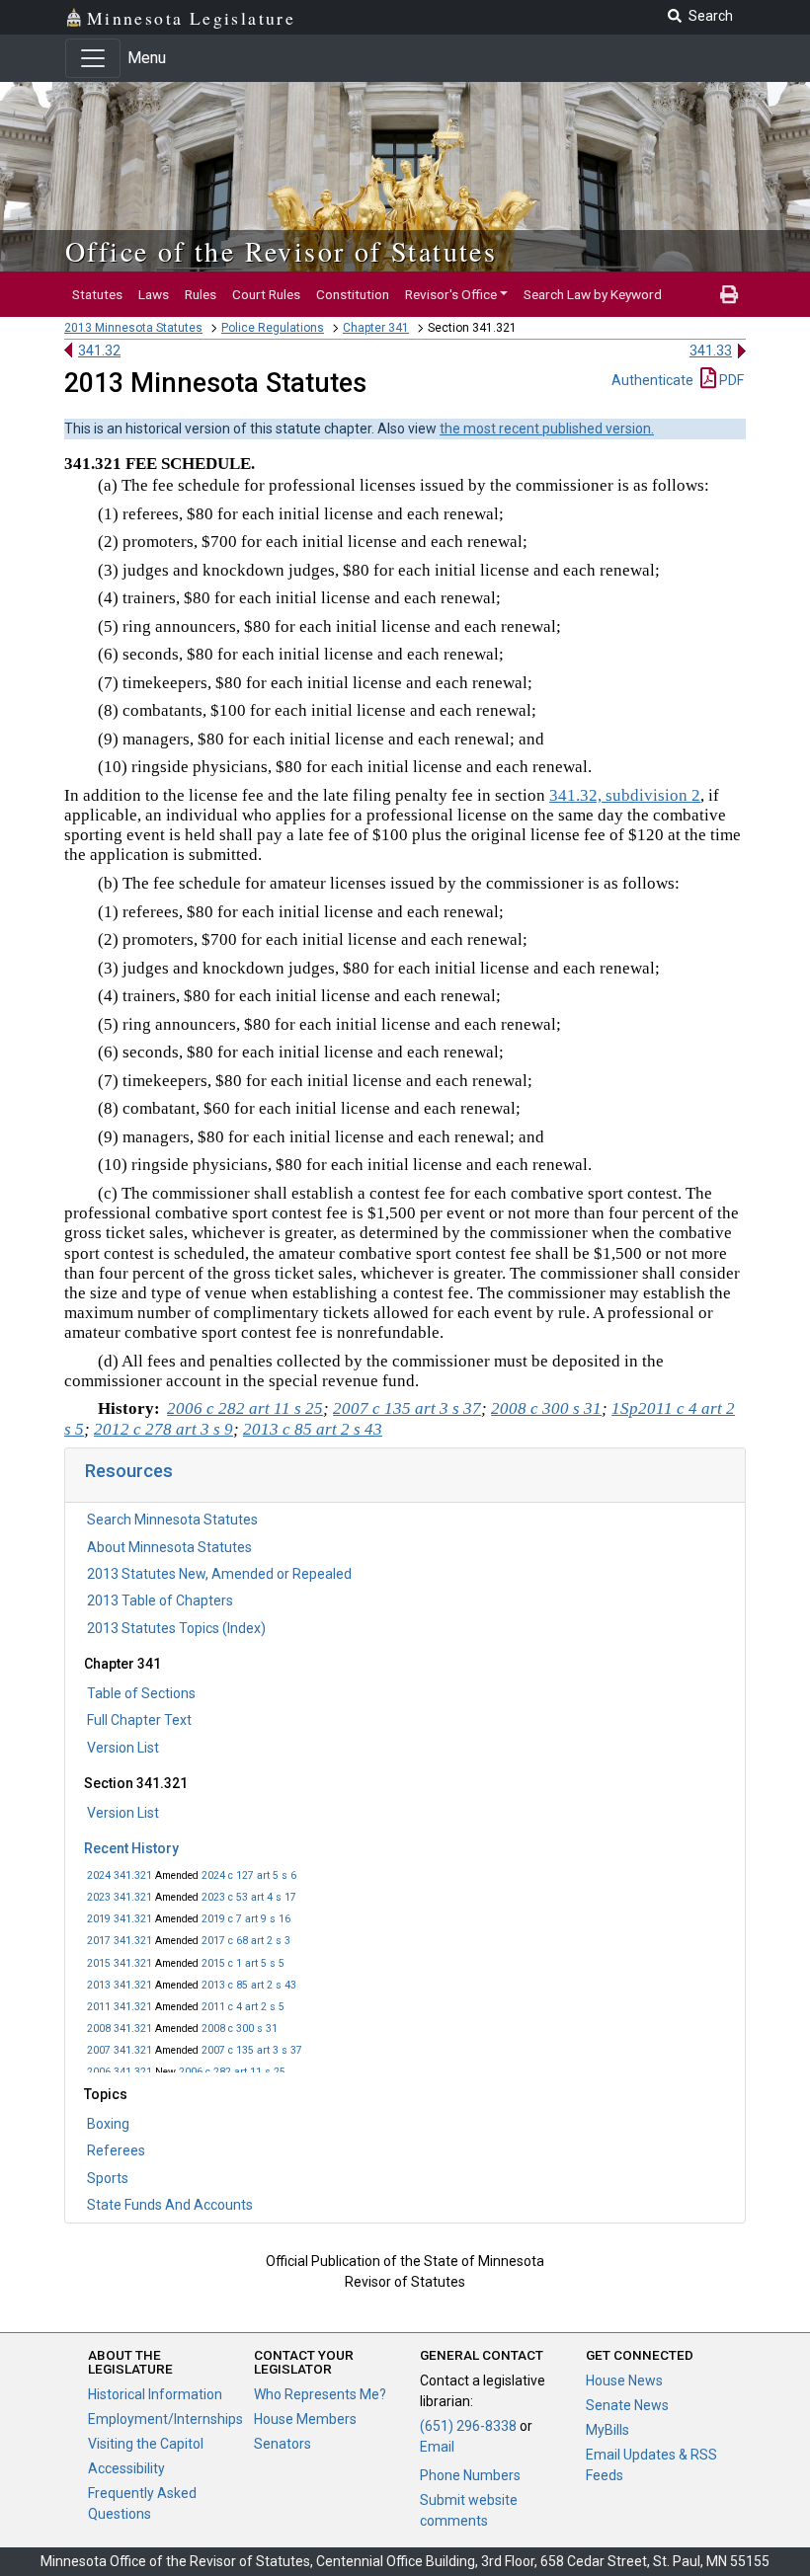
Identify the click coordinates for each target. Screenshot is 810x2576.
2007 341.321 (120, 2050)
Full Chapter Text (139, 1720)
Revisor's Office (451, 294)
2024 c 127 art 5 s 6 (249, 1875)
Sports (108, 2178)
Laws (154, 294)
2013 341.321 (120, 1985)
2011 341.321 (120, 2007)
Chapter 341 (376, 328)
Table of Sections (141, 1693)
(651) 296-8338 (468, 2426)
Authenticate (652, 380)
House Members (305, 2419)
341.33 (711, 351)
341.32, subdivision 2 (625, 795)
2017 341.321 (120, 1941)
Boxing (108, 2124)
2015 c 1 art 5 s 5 (243, 1963)
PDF (730, 380)
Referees (116, 2150)
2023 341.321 (120, 1897)
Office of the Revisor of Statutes (281, 251)
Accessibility (126, 2468)
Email (437, 2447)
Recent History (131, 1848)
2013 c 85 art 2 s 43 (249, 1985)
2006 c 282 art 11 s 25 (232, 2072)
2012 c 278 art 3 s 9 (163, 1429)
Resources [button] (129, 1471)
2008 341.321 (120, 2029)
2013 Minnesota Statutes (133, 328)
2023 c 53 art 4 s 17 (249, 1897)
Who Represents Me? (320, 2394)
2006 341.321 (120, 2072)
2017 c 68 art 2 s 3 (246, 1941)
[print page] (729, 294)
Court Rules (266, 294)
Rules (201, 294)
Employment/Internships (165, 2419)
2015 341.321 (120, 1963)
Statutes (97, 294)
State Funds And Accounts (170, 2205)
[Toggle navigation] (93, 58)
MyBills (607, 2430)
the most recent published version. (547, 429)
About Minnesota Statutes (169, 1547)
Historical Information (155, 2394)
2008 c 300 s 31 (240, 2029)
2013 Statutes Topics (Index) (176, 1628)
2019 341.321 (120, 1919)
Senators (283, 2444)
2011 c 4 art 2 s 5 (243, 2007)
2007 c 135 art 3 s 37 (252, 2050)
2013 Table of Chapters (160, 1600)
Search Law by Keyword (593, 294)
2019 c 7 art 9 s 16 (246, 1919)
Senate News (627, 2405)
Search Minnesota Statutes (172, 1520)
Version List (123, 1748)
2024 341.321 (120, 1875)
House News (624, 2381)
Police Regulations (273, 328)
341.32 (99, 351)
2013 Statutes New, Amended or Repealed (219, 1574)
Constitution (353, 294)
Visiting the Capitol (146, 2444)
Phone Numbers (470, 2475)
